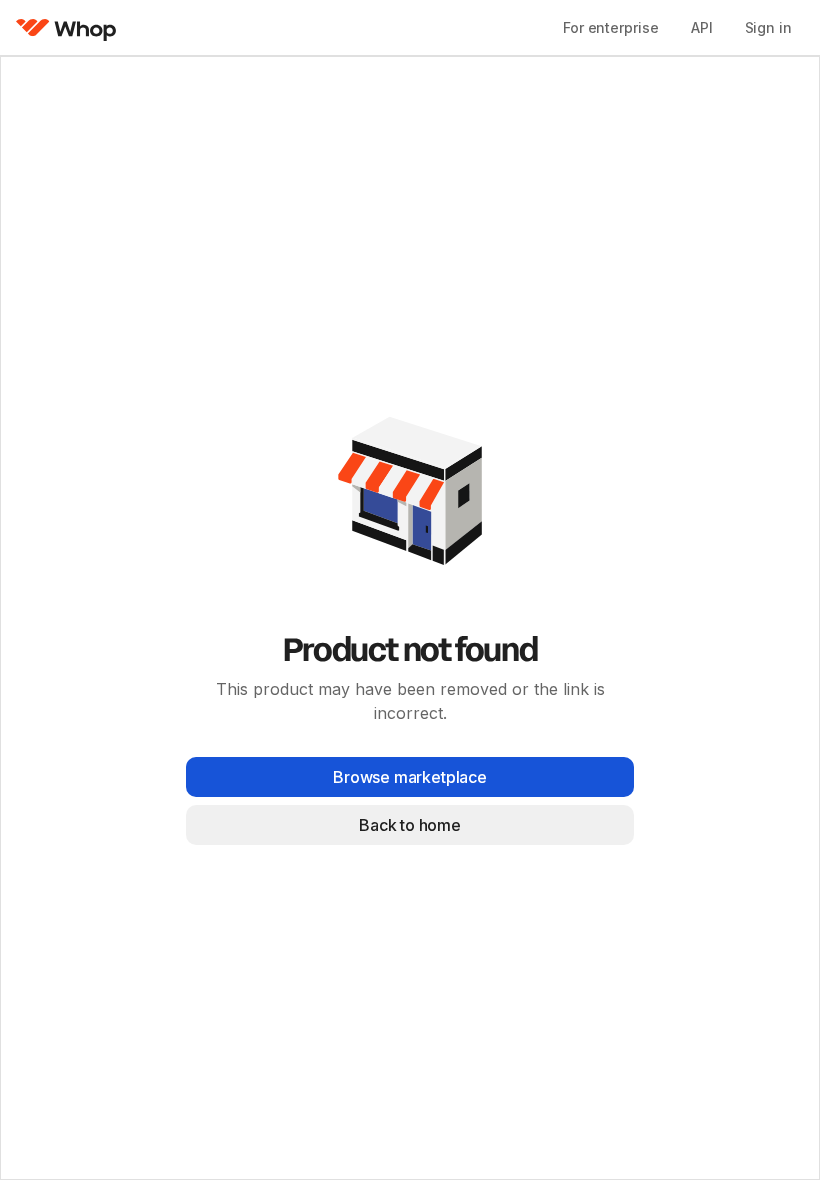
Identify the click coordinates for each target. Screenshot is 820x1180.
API (702, 27)
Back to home (410, 825)
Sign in (768, 27)
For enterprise (611, 27)
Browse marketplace (410, 777)
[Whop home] (66, 28)
